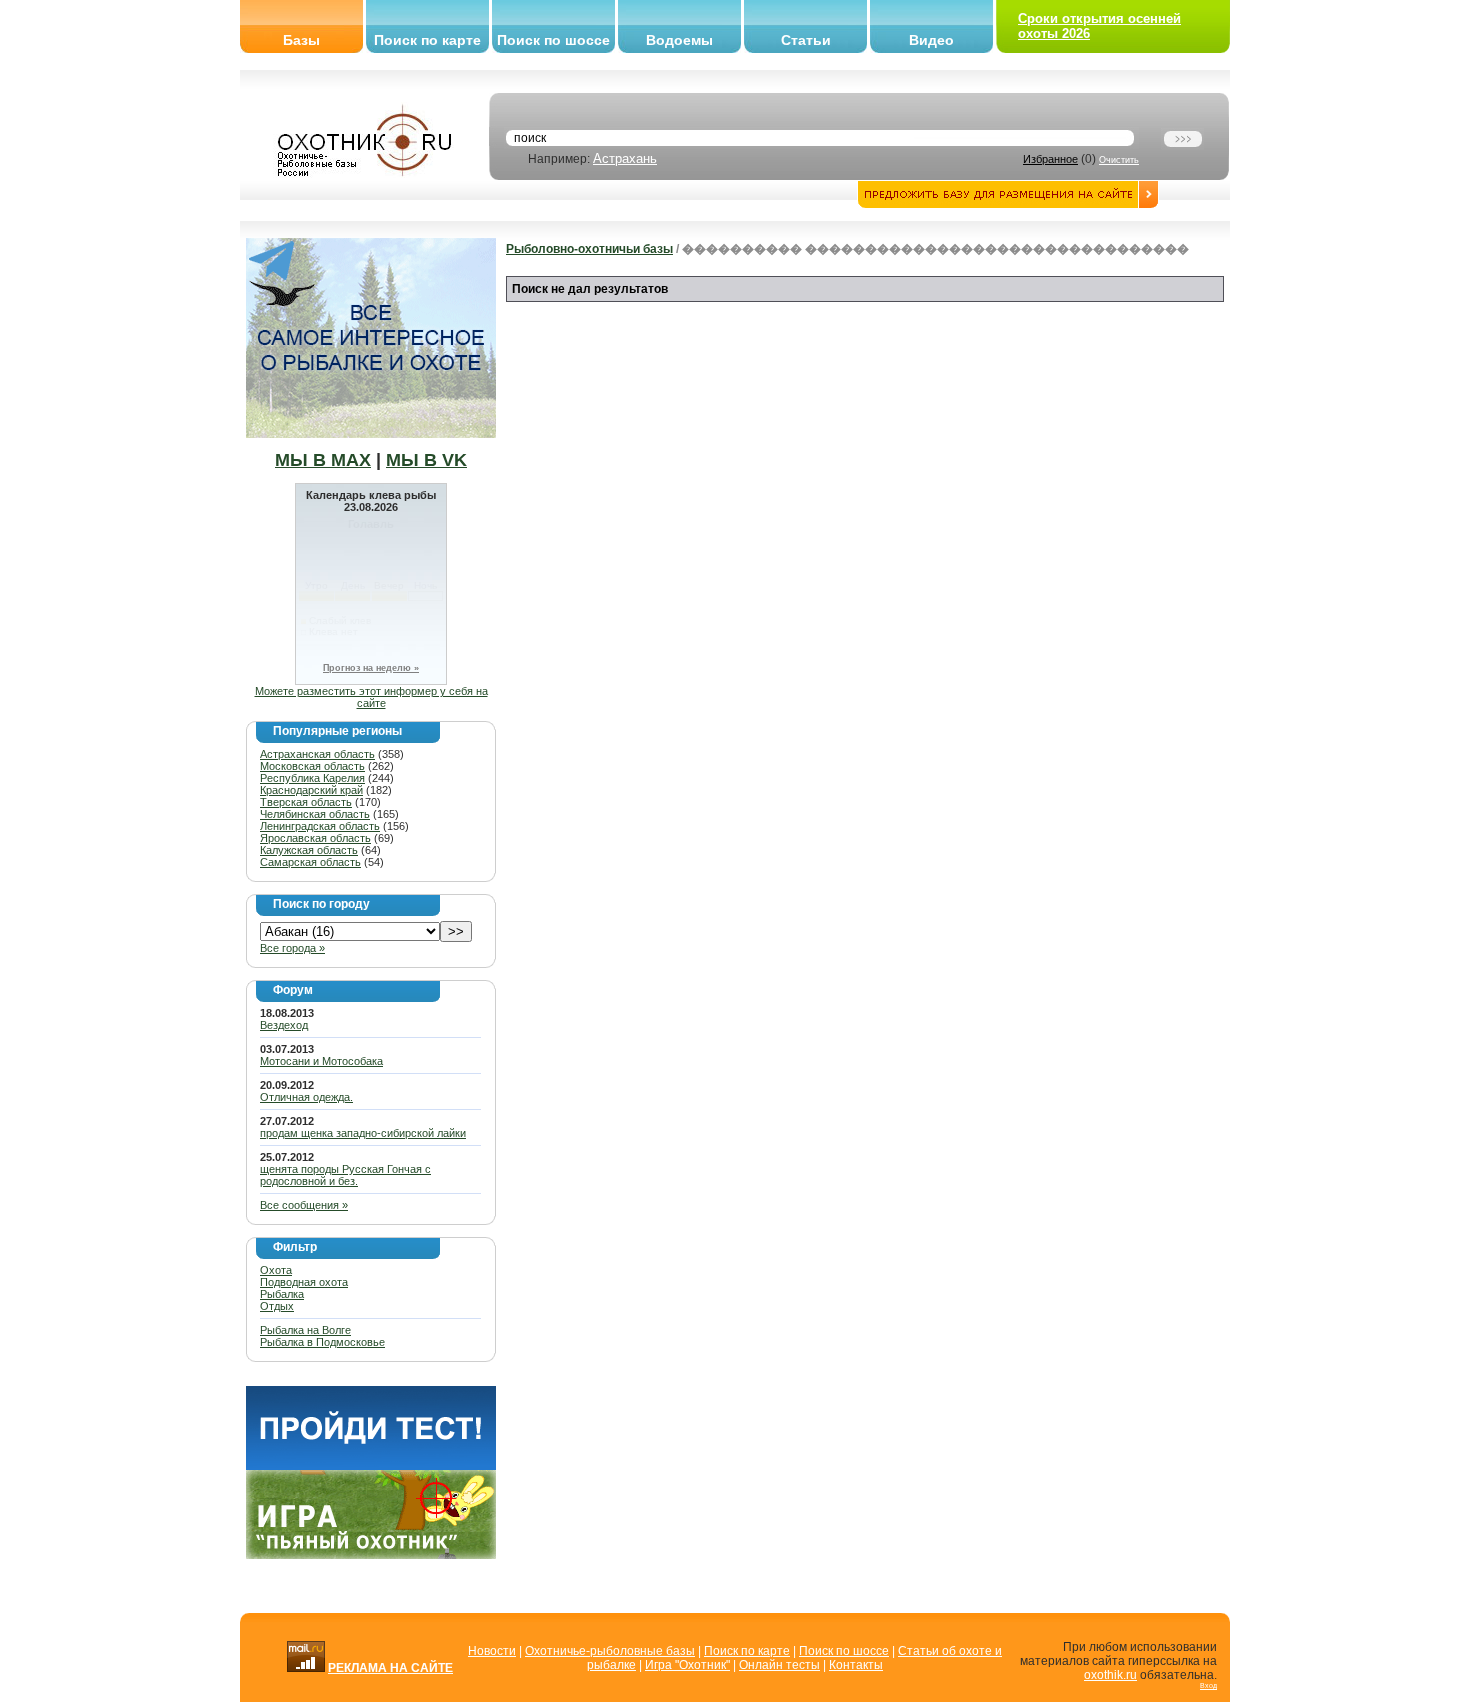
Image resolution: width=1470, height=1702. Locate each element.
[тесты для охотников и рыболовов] (371, 1466)
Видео (931, 40)
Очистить (1119, 160)
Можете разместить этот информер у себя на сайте (371, 697)
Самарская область (310, 862)
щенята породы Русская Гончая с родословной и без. (345, 1175)
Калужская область (309, 850)
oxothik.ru (1110, 1675)
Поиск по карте (427, 40)
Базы (301, 40)
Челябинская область (315, 814)
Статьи (806, 40)
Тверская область (306, 802)
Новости (492, 1651)
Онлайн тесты (779, 1665)
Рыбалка (282, 1294)
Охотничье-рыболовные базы (610, 1651)
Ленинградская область (320, 826)
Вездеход (284, 1025)
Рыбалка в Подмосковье (322, 1342)
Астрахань (625, 158)
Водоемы (679, 40)
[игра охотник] (371, 1555)
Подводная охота (304, 1282)
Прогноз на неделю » (371, 668)
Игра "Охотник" (687, 1665)
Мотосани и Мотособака (321, 1061)
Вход (1208, 1685)
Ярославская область (315, 838)
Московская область (312, 766)
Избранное (1050, 159)
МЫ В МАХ (323, 460)
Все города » (292, 948)
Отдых (277, 1306)
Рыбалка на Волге (305, 1330)
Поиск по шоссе (553, 40)
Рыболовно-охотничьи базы (589, 249)
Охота (276, 1270)
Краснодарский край (311, 790)
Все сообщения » (304, 1205)
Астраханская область (317, 754)
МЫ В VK (426, 460)
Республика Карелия (312, 778)
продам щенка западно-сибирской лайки (363, 1133)
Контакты (856, 1665)
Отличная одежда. (306, 1097)
